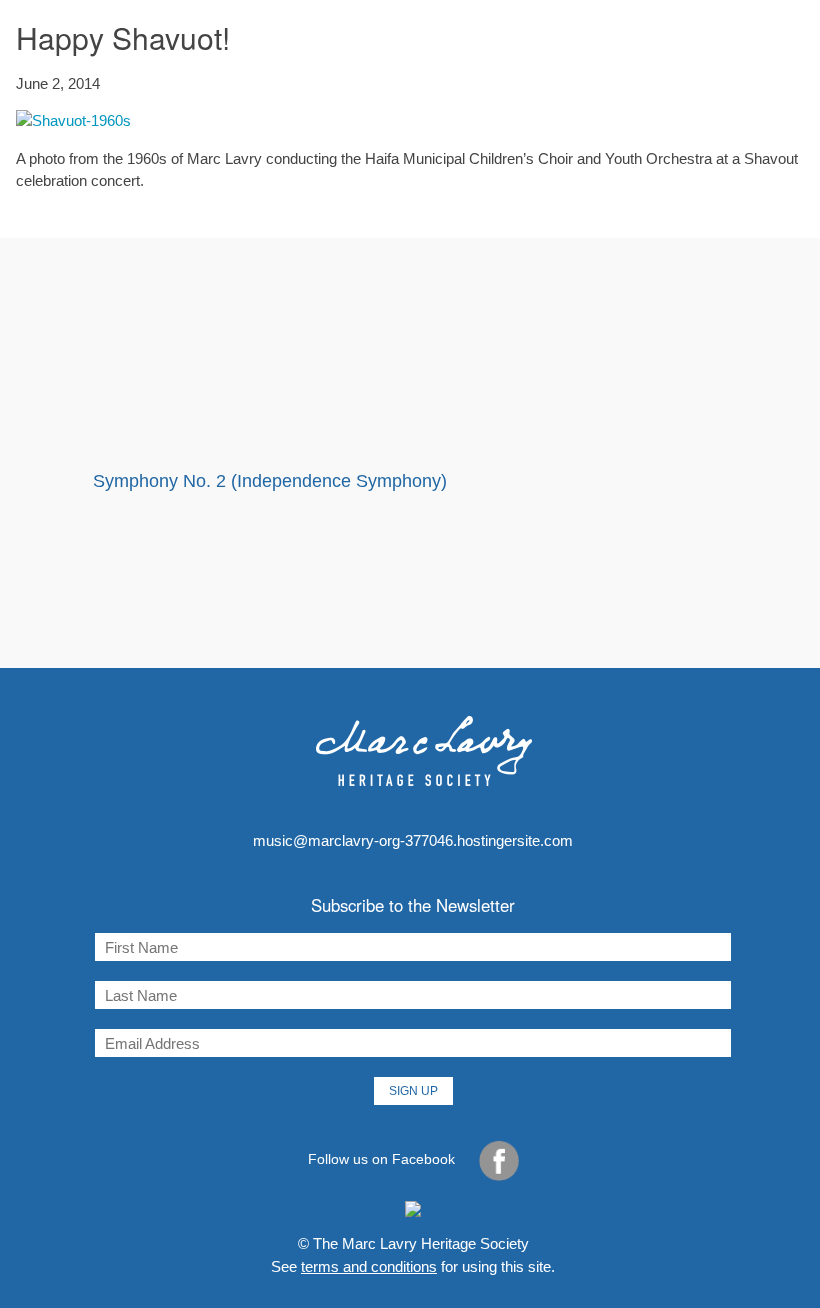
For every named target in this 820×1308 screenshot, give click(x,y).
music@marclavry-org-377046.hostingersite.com (413, 840)
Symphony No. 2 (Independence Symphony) (270, 481)
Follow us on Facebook (383, 1159)
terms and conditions (369, 1266)
